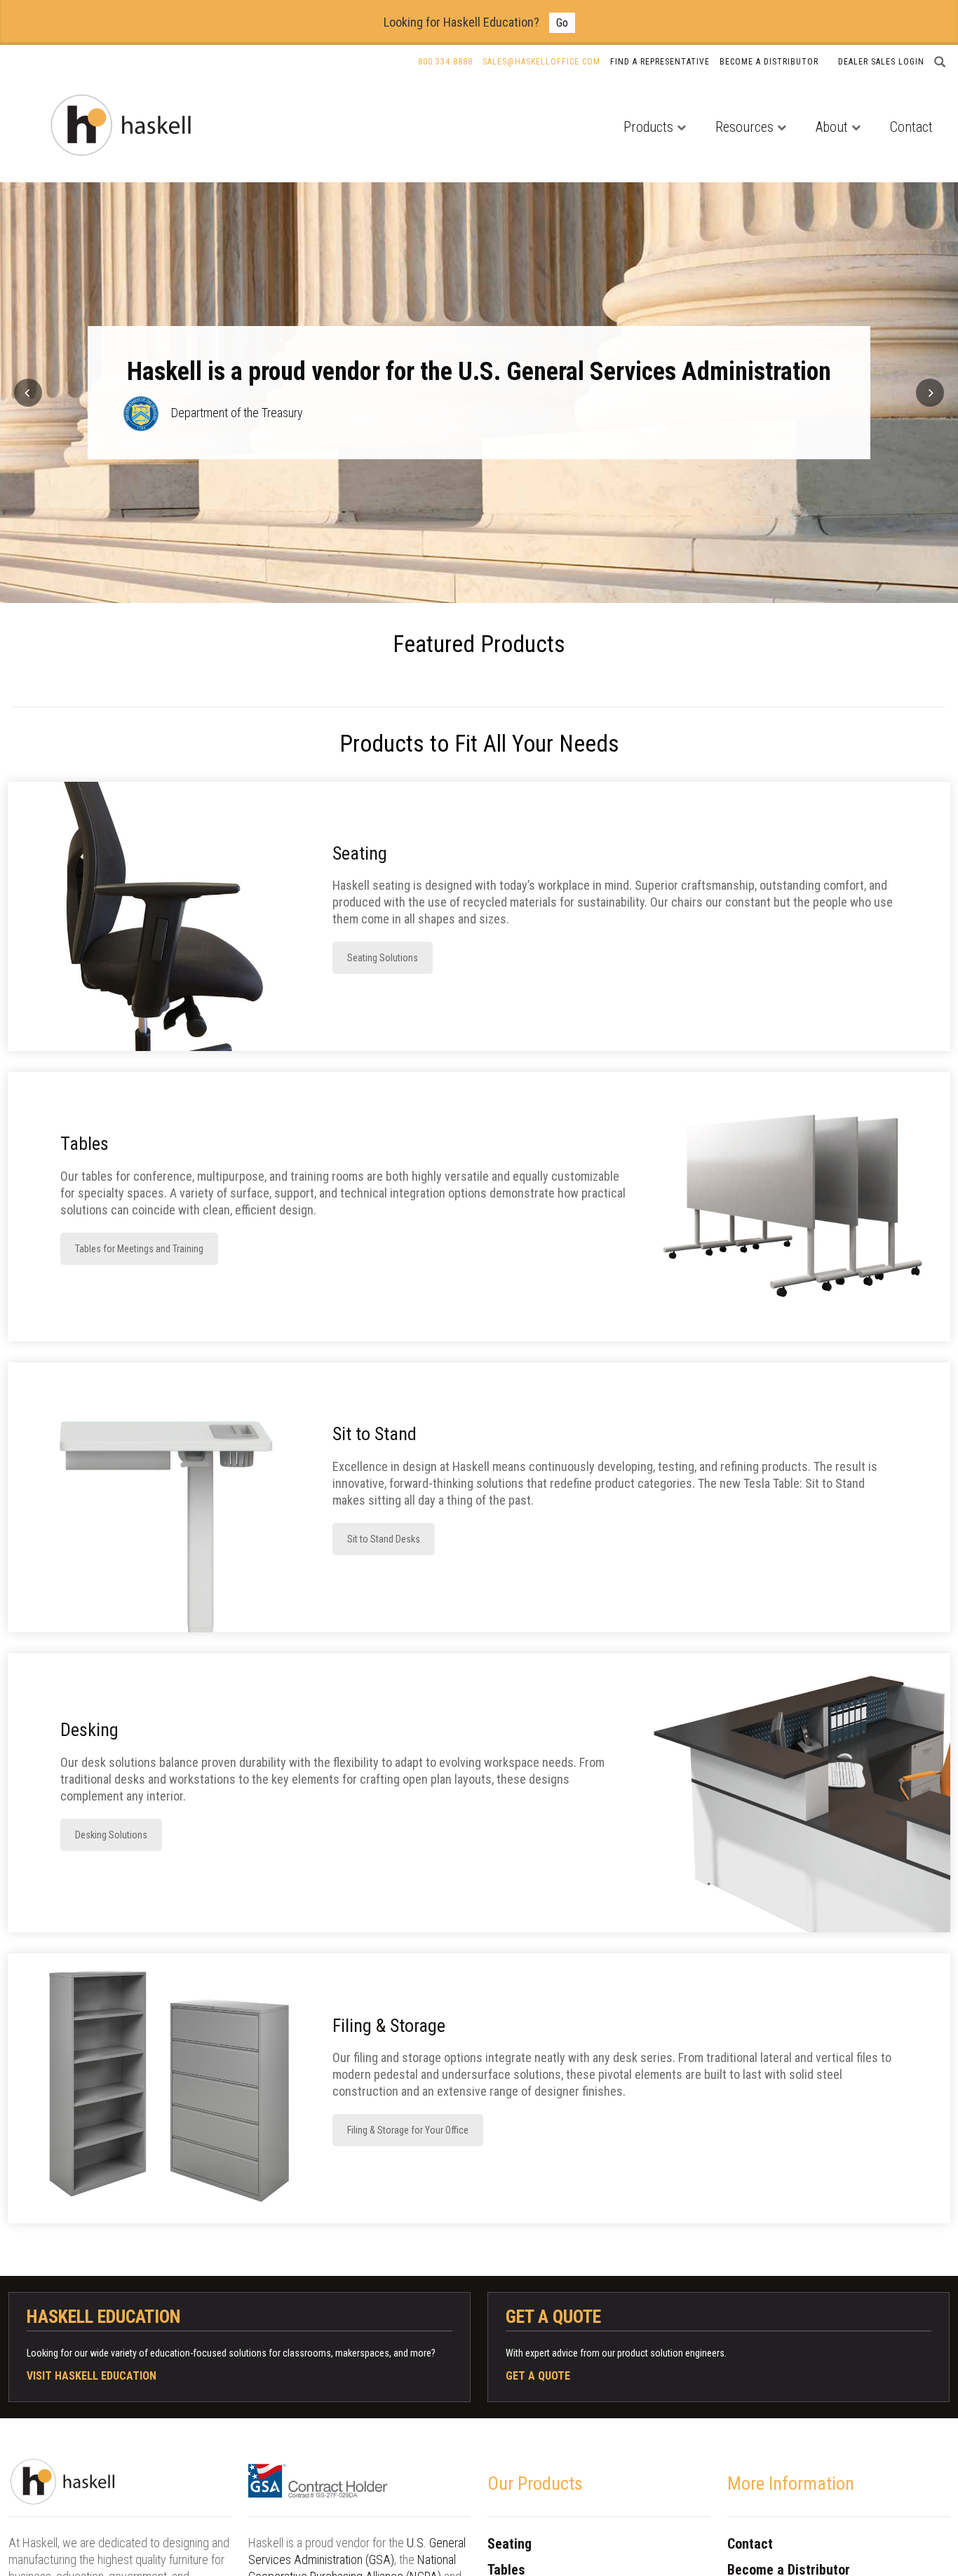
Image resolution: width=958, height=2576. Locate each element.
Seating (360, 853)
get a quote (538, 2376)
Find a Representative (660, 62)
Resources (744, 127)
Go (562, 23)
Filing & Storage (389, 2026)
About (832, 127)
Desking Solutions (111, 1835)
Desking (89, 1730)
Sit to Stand (375, 1434)
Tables (85, 1144)
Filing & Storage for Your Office (408, 2130)
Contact (911, 127)
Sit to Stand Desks (384, 1539)
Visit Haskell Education (92, 2376)
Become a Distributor (769, 62)
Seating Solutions (383, 958)
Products (648, 127)
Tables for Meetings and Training (139, 1249)
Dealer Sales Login (881, 62)
